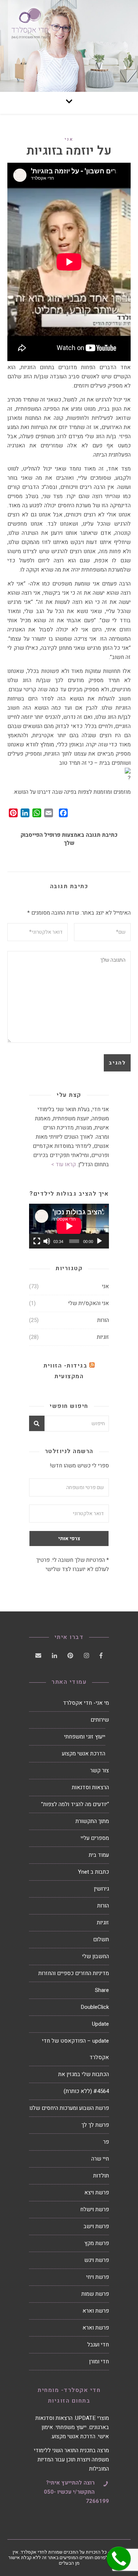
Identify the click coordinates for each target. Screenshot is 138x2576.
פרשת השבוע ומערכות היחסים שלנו (69, 2108)
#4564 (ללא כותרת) (86, 2091)
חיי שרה (100, 2159)
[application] (69, 1226)
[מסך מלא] (37, 1241)
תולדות (101, 2176)
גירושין (101, 1889)
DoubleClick (95, 2007)
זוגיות (103, 1337)
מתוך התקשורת (92, 1821)
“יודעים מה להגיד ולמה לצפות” (75, 1804)
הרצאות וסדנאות (90, 1787)
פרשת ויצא (97, 2193)
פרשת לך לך (95, 2125)
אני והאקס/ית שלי (89, 1303)
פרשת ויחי (98, 2277)
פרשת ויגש (97, 2260)
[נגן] (99, 1241)
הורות (103, 1320)
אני (69, 139)
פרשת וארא (96, 2311)
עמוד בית (99, 1855)
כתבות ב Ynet (93, 1872)
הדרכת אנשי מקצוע (84, 1754)
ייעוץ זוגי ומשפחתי (85, 1737)
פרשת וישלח (95, 2209)
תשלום (101, 1939)
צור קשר (100, 1770)
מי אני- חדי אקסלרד (86, 1703)
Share (102, 1990)
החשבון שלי (95, 1956)
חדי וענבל (98, 2345)
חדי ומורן (99, 2361)
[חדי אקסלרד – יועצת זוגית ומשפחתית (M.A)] (69, 46)
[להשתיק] (47, 1241)
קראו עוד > (63, 1164)
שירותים (100, 1720)
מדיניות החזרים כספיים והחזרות (74, 1973)
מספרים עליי (95, 1838)
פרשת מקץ (97, 2243)
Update (100, 2024)
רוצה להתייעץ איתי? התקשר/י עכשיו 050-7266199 (76, 2492)
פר (106, 2142)
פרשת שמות (95, 2294)
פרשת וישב (96, 2226)
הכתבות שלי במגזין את (84, 2074)
